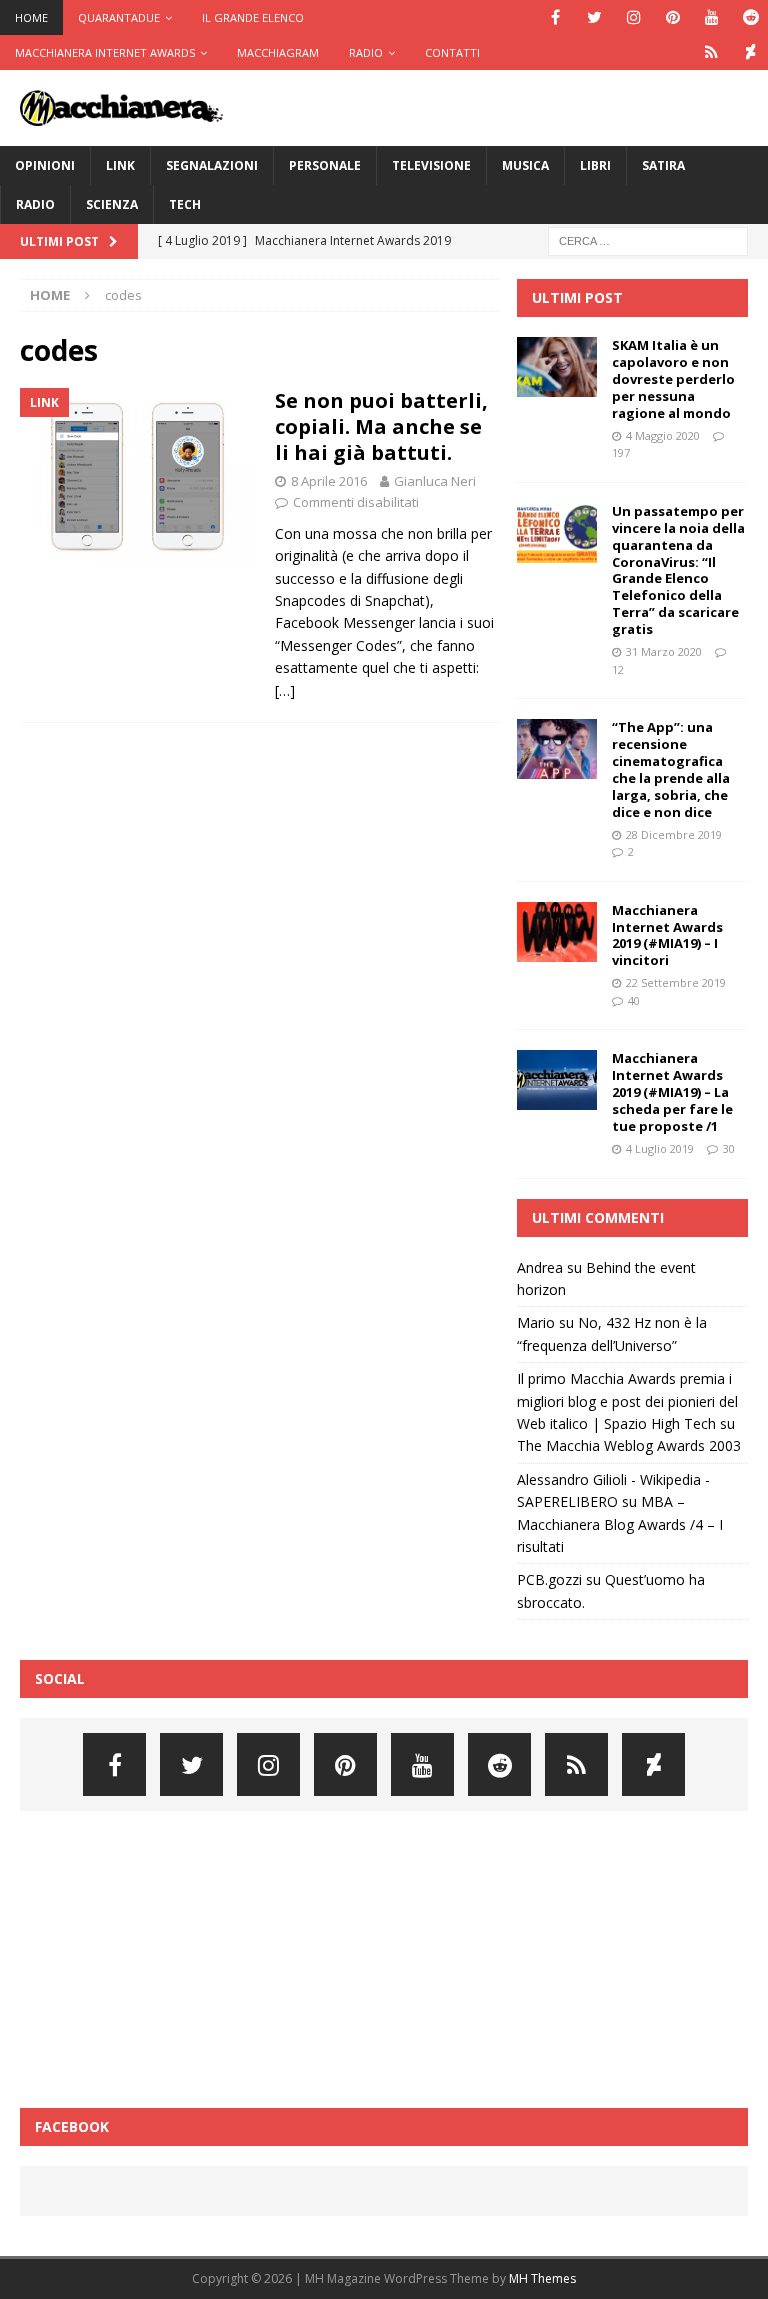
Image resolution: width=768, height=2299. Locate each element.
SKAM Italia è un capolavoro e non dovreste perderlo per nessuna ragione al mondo (673, 379)
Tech (185, 204)
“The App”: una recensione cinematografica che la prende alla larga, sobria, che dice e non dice (671, 769)
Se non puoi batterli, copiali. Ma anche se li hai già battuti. (381, 426)
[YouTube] (711, 17)
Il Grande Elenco (253, 17)
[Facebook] (555, 17)
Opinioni (45, 165)
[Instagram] (633, 17)
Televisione (431, 165)
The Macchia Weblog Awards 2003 (629, 1445)
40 (634, 1000)
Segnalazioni (212, 165)
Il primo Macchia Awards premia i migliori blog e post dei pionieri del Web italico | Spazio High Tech (627, 1401)
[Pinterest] (672, 17)
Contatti (452, 52)
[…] (285, 690)
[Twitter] (594, 17)
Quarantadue (119, 17)
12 (618, 669)
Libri (595, 165)
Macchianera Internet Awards (105, 52)
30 (729, 1148)
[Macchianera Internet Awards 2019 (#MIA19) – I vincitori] (557, 932)
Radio (366, 52)
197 (621, 452)
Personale (325, 165)
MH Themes (542, 2278)
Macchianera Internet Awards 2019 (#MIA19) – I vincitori (667, 935)
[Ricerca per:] (648, 239)
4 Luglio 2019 (660, 1148)
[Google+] (711, 52)
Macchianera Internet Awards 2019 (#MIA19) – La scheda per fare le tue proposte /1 (672, 1092)
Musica (525, 165)
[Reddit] (750, 17)
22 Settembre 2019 (676, 982)
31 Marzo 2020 (664, 651)
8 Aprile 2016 (329, 481)
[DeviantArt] (750, 52)
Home (31, 17)
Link (120, 165)
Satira (663, 165)
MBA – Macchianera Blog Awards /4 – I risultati (620, 1524)
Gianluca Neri (435, 481)
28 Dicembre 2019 (674, 834)
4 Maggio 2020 (663, 435)
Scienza (112, 204)
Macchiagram (278, 52)
